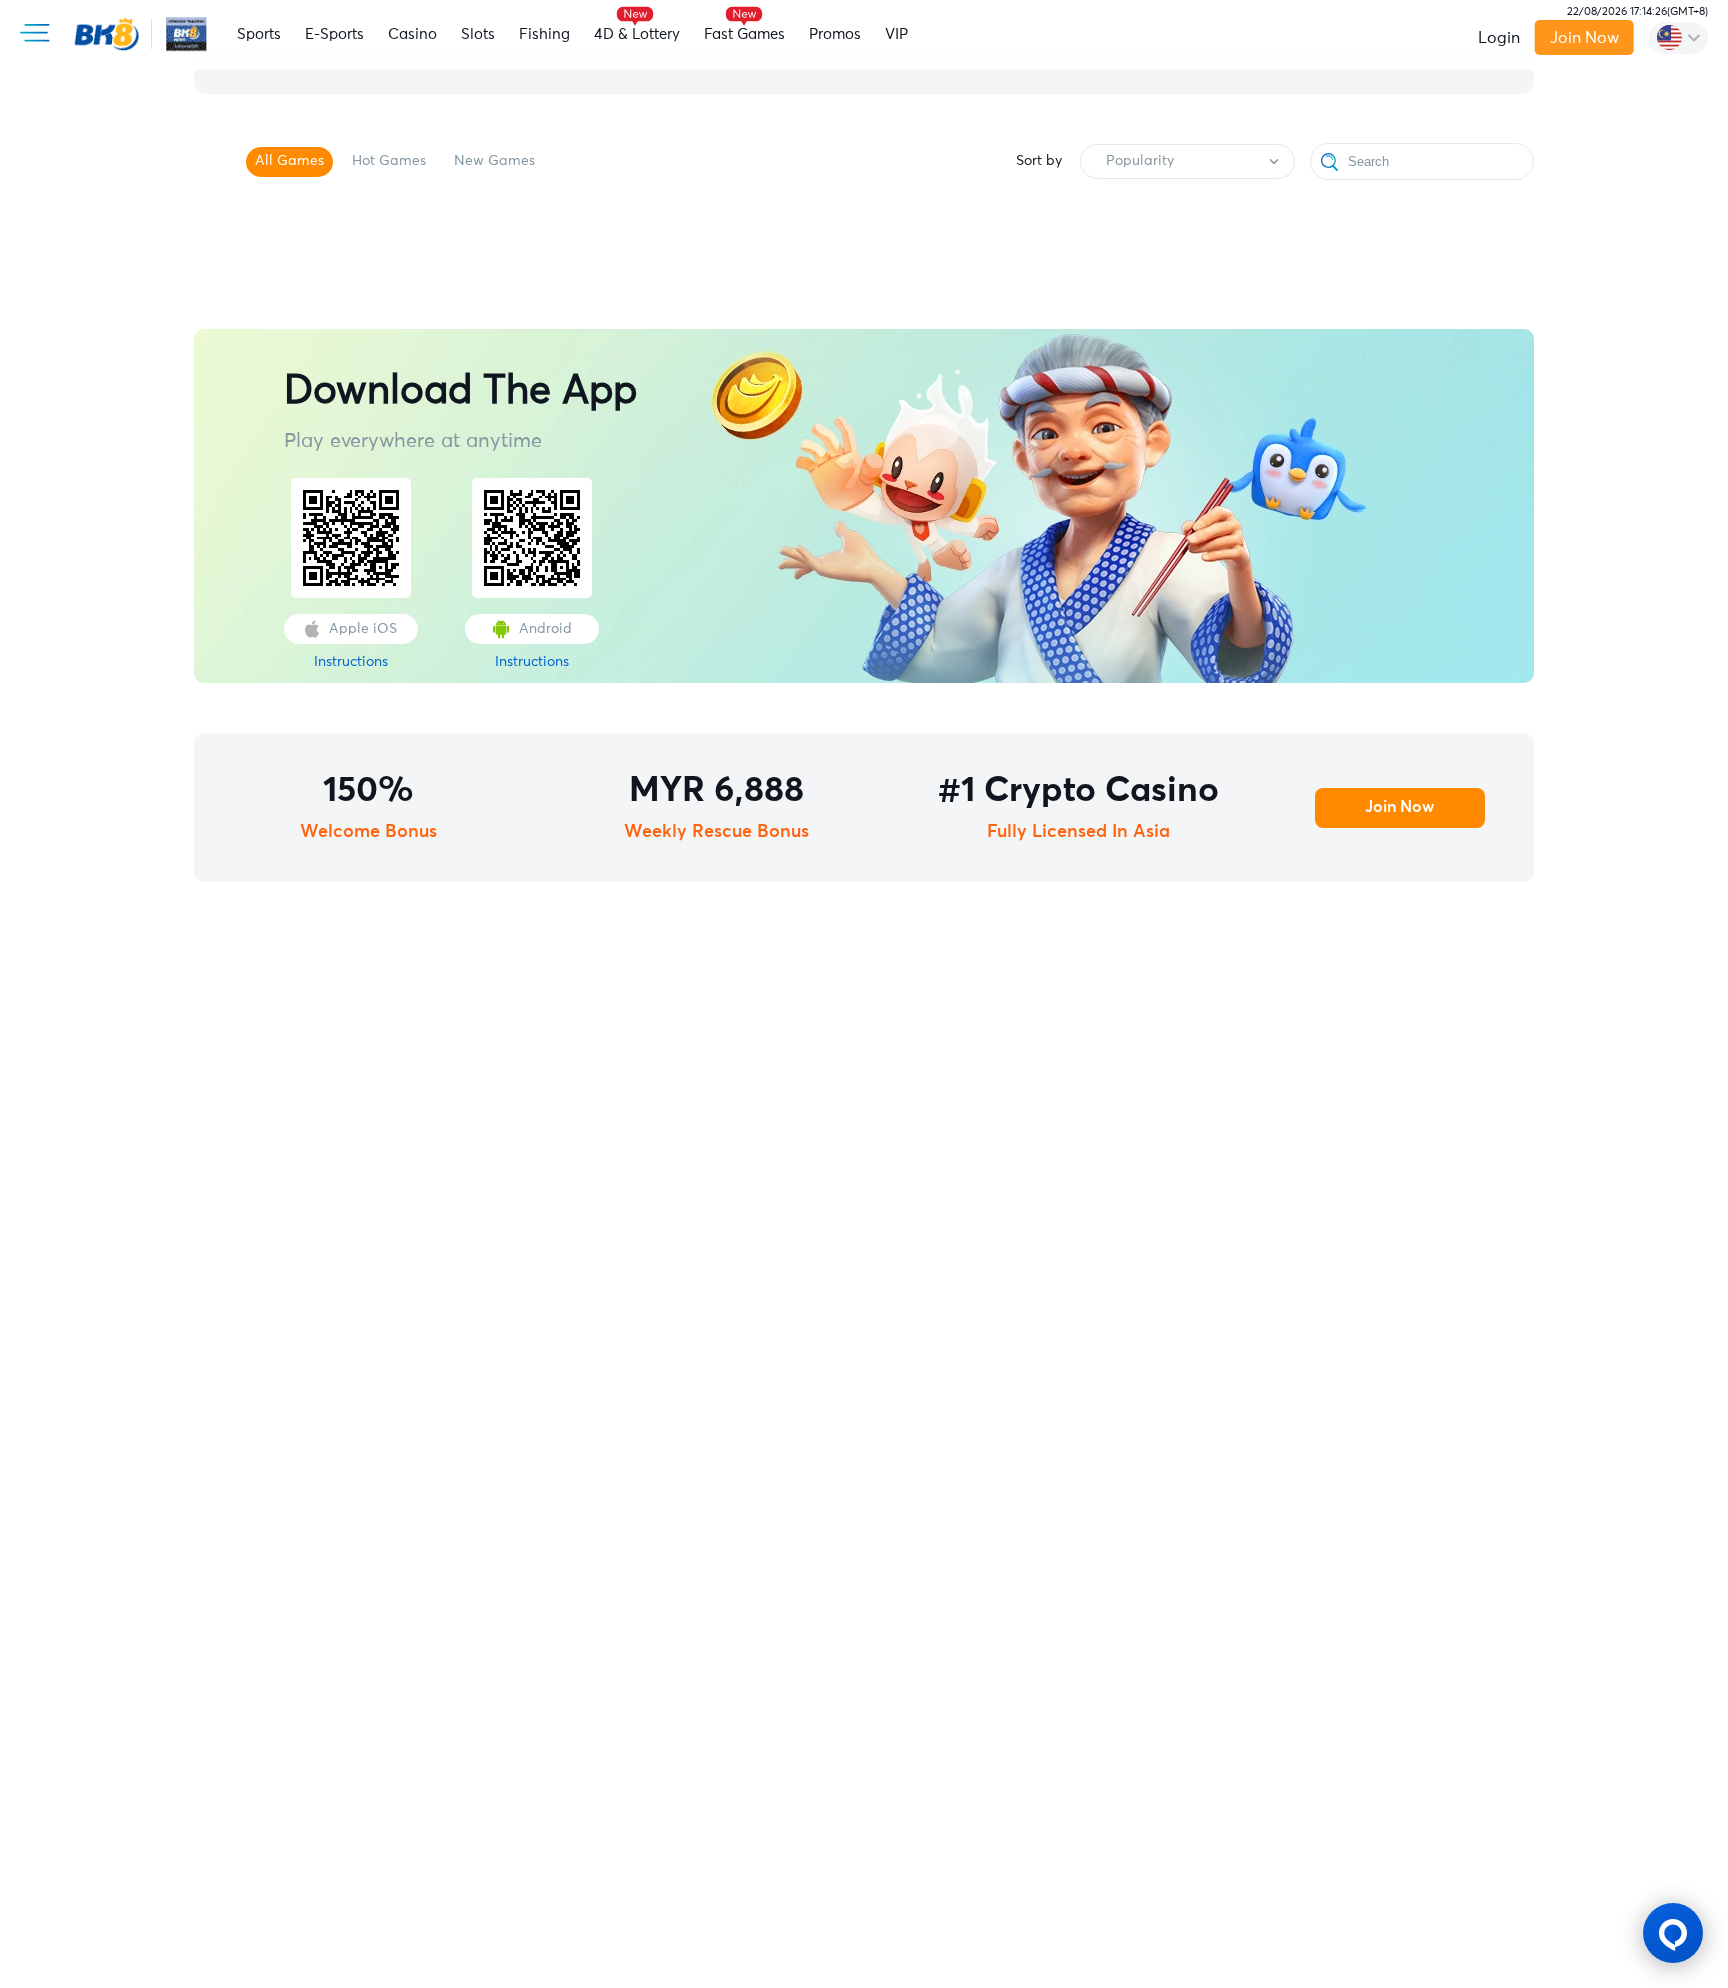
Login (1499, 38)
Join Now (1584, 38)
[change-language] (1678, 38)
